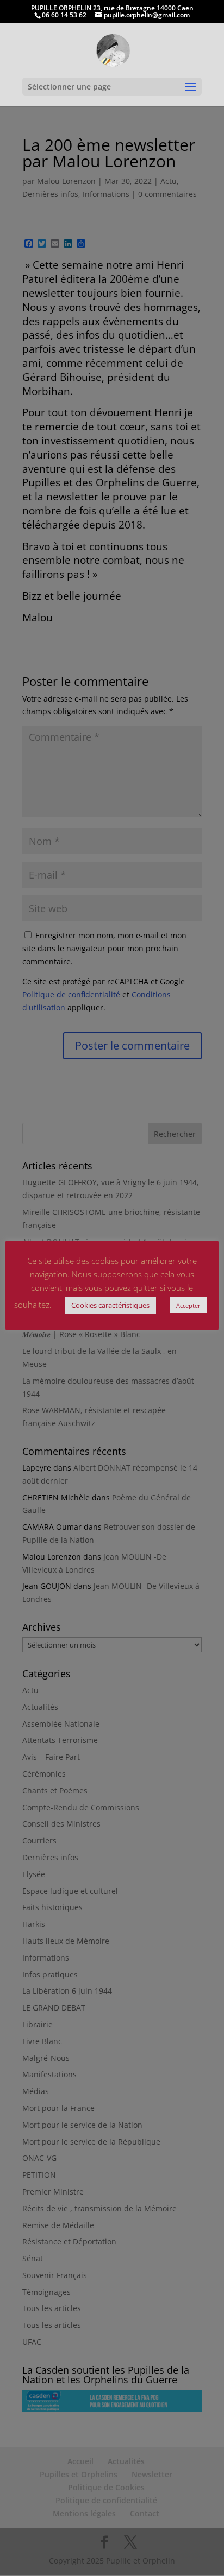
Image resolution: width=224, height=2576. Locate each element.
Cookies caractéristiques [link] (110, 1305)
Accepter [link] (188, 1305)
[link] (113, 50)
